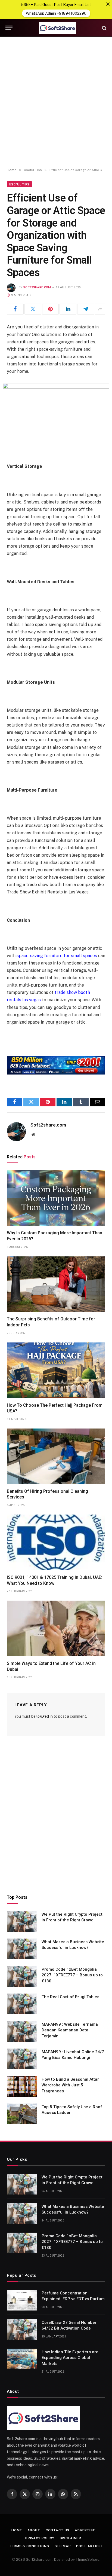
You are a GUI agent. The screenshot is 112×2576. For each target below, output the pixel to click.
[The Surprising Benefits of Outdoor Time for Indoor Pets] (56, 1284)
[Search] (104, 28)
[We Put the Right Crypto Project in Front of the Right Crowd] (22, 1921)
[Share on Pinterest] (51, 309)
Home (17, 2530)
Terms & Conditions (29, 2546)
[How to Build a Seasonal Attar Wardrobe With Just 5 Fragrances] (22, 2086)
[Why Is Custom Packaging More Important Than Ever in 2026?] (56, 1198)
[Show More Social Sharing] (100, 309)
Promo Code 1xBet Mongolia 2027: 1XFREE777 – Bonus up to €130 (72, 1975)
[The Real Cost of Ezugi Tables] (22, 2004)
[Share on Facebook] (15, 309)
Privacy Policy (40, 2538)
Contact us (57, 2530)
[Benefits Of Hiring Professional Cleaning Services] (56, 1456)
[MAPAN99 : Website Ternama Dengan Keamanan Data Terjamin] (22, 2031)
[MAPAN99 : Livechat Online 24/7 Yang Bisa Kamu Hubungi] (22, 2059)
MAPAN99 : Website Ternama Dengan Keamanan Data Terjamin (70, 2030)
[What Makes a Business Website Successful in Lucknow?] (22, 1949)
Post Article (89, 2546)
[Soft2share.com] (57, 28)
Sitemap (63, 2546)
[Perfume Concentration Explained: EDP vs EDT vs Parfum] (22, 2300)
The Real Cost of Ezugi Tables (70, 1997)
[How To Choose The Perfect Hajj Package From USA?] (56, 1370)
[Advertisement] (56, 102)
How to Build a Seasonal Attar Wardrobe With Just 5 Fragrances (70, 2085)
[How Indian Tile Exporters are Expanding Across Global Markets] (22, 2359)
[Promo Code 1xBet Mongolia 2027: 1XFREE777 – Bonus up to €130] (22, 1976)
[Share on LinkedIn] (68, 309)
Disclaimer (71, 2538)
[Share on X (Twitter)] (33, 309)
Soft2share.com (37, 287)
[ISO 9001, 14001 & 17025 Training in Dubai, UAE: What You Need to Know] (56, 1542)
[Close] (108, 4)
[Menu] (9, 28)
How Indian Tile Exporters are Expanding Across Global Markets (70, 2358)
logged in (45, 1716)
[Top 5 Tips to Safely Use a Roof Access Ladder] (22, 2114)
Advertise (85, 2530)
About (34, 2530)
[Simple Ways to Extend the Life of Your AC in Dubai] (56, 1628)
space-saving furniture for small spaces (57, 956)
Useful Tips (19, 184)
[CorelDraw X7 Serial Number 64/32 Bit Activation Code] (22, 2330)
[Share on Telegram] (86, 309)
